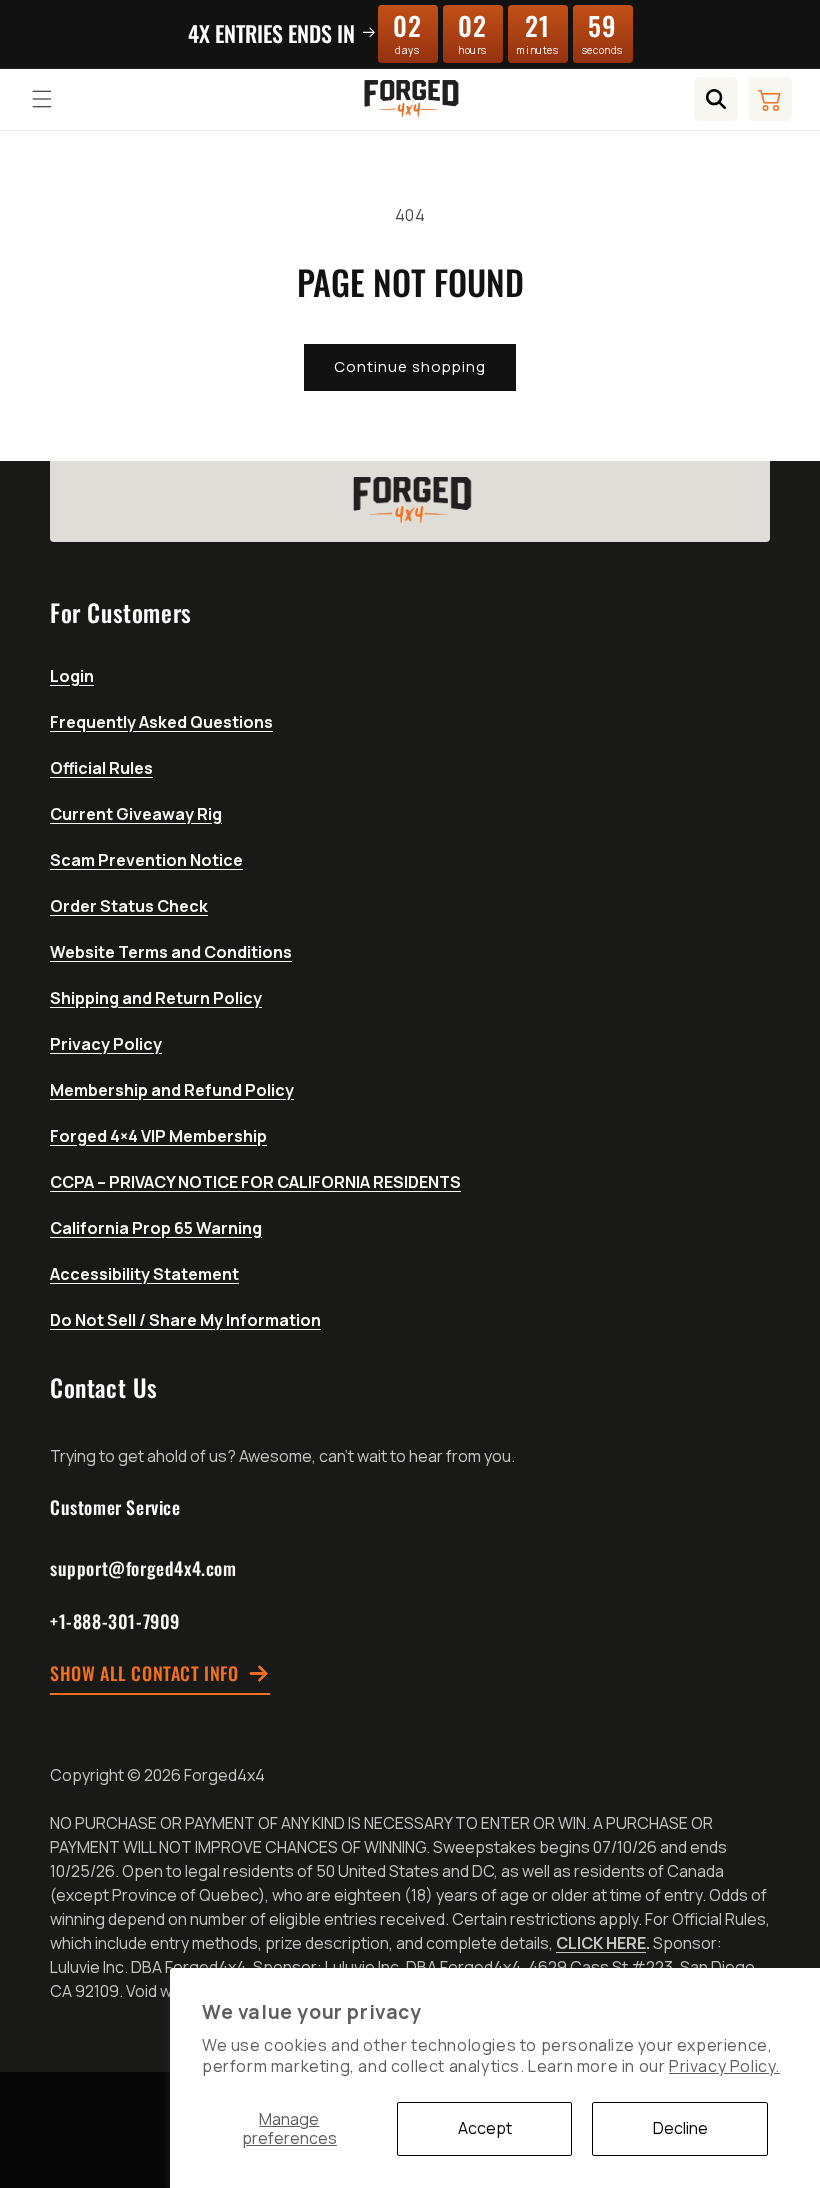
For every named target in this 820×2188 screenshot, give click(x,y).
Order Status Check (129, 906)
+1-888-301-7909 (115, 1621)
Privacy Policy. (724, 2066)
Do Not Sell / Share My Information (185, 1320)
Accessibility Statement (144, 1274)
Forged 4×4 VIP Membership (158, 1136)
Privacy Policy (106, 1044)
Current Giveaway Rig (136, 814)
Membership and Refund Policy (172, 1090)
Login (72, 676)
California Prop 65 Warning (156, 1228)
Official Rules (101, 768)
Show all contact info (144, 1674)
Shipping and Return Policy (156, 998)
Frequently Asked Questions (161, 722)
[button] (42, 99)
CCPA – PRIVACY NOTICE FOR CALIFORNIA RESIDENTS (255, 1182)
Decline (680, 2128)
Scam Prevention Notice (146, 860)
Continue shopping (410, 366)
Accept (485, 2128)
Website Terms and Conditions (171, 952)
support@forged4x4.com (143, 1568)
